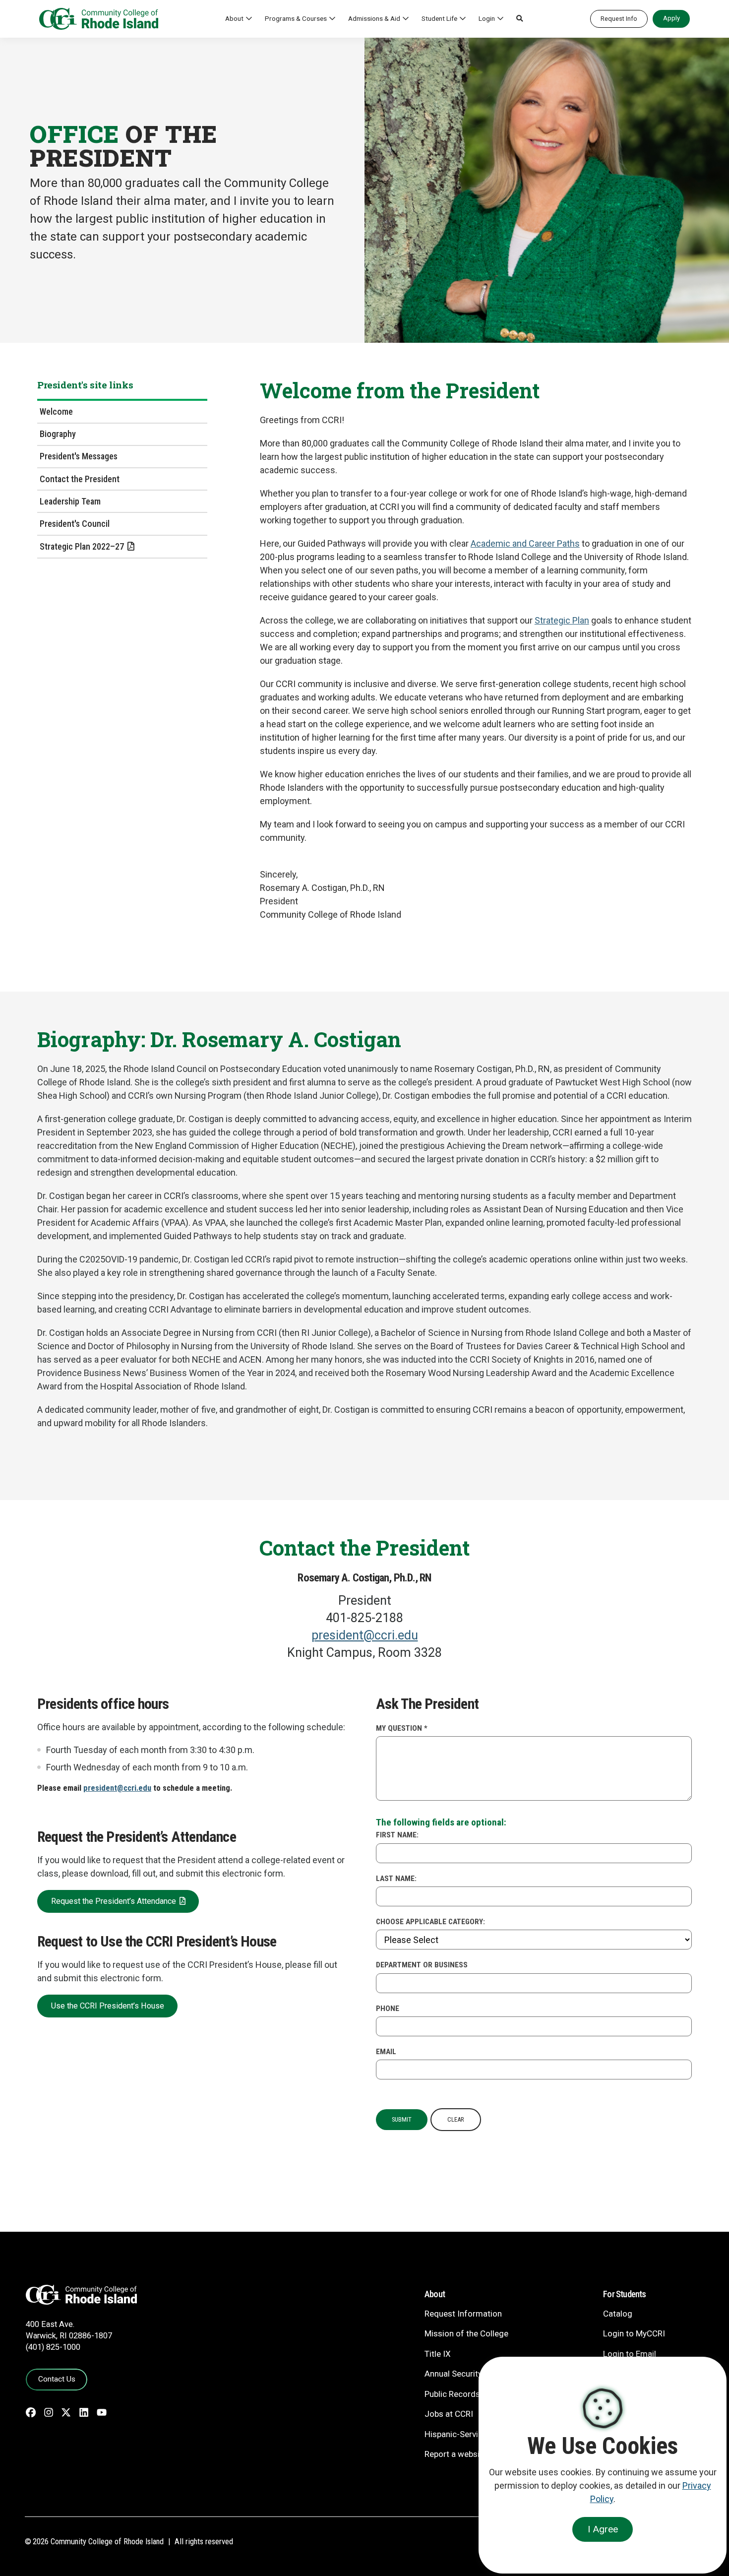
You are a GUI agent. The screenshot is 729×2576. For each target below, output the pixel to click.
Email (386, 2052)
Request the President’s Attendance (114, 1901)
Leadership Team (70, 501)
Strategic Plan (562, 620)
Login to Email (630, 2354)
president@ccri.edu (365, 1635)
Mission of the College (466, 2333)
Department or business (422, 1965)
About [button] (234, 18)
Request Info (619, 19)
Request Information (463, 2314)
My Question (402, 1728)
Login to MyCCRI (634, 2333)
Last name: (396, 1879)
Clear (456, 2119)
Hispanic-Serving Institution (476, 2434)
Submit (402, 2119)
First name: (397, 1835)
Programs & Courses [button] (296, 18)
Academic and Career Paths (525, 543)
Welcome (56, 411)
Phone (388, 2009)
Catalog (618, 2314)
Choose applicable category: (430, 1922)
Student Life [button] (439, 18)
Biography (58, 434)
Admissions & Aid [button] (374, 18)
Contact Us (57, 2379)
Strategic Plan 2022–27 (82, 546)
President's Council (75, 524)
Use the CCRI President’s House (108, 2006)
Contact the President (80, 479)
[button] (520, 19)
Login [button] (487, 18)
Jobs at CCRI (449, 2414)
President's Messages (79, 456)
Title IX (438, 2354)
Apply (671, 18)
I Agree (603, 2529)
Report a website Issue (467, 2454)
